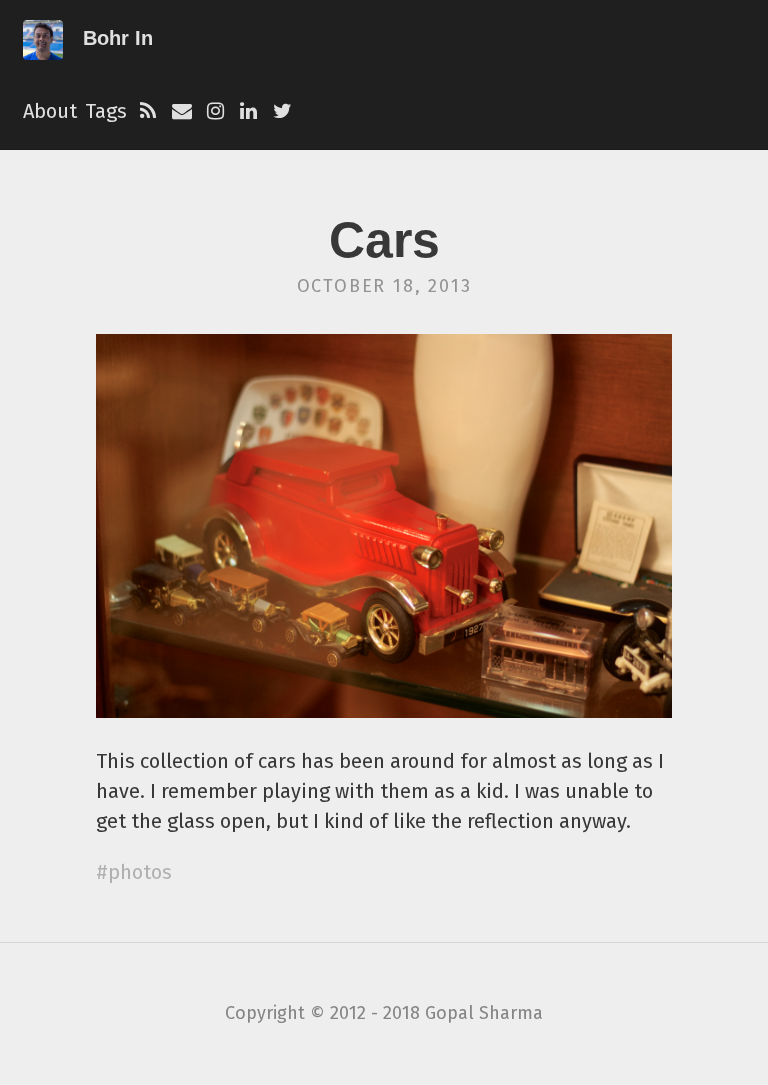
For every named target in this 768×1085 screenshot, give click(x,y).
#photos (134, 872)
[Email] (182, 111)
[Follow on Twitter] (283, 111)
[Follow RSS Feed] (148, 111)
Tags (106, 111)
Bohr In (118, 38)
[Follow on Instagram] (215, 111)
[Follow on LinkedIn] (249, 111)
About (50, 111)
